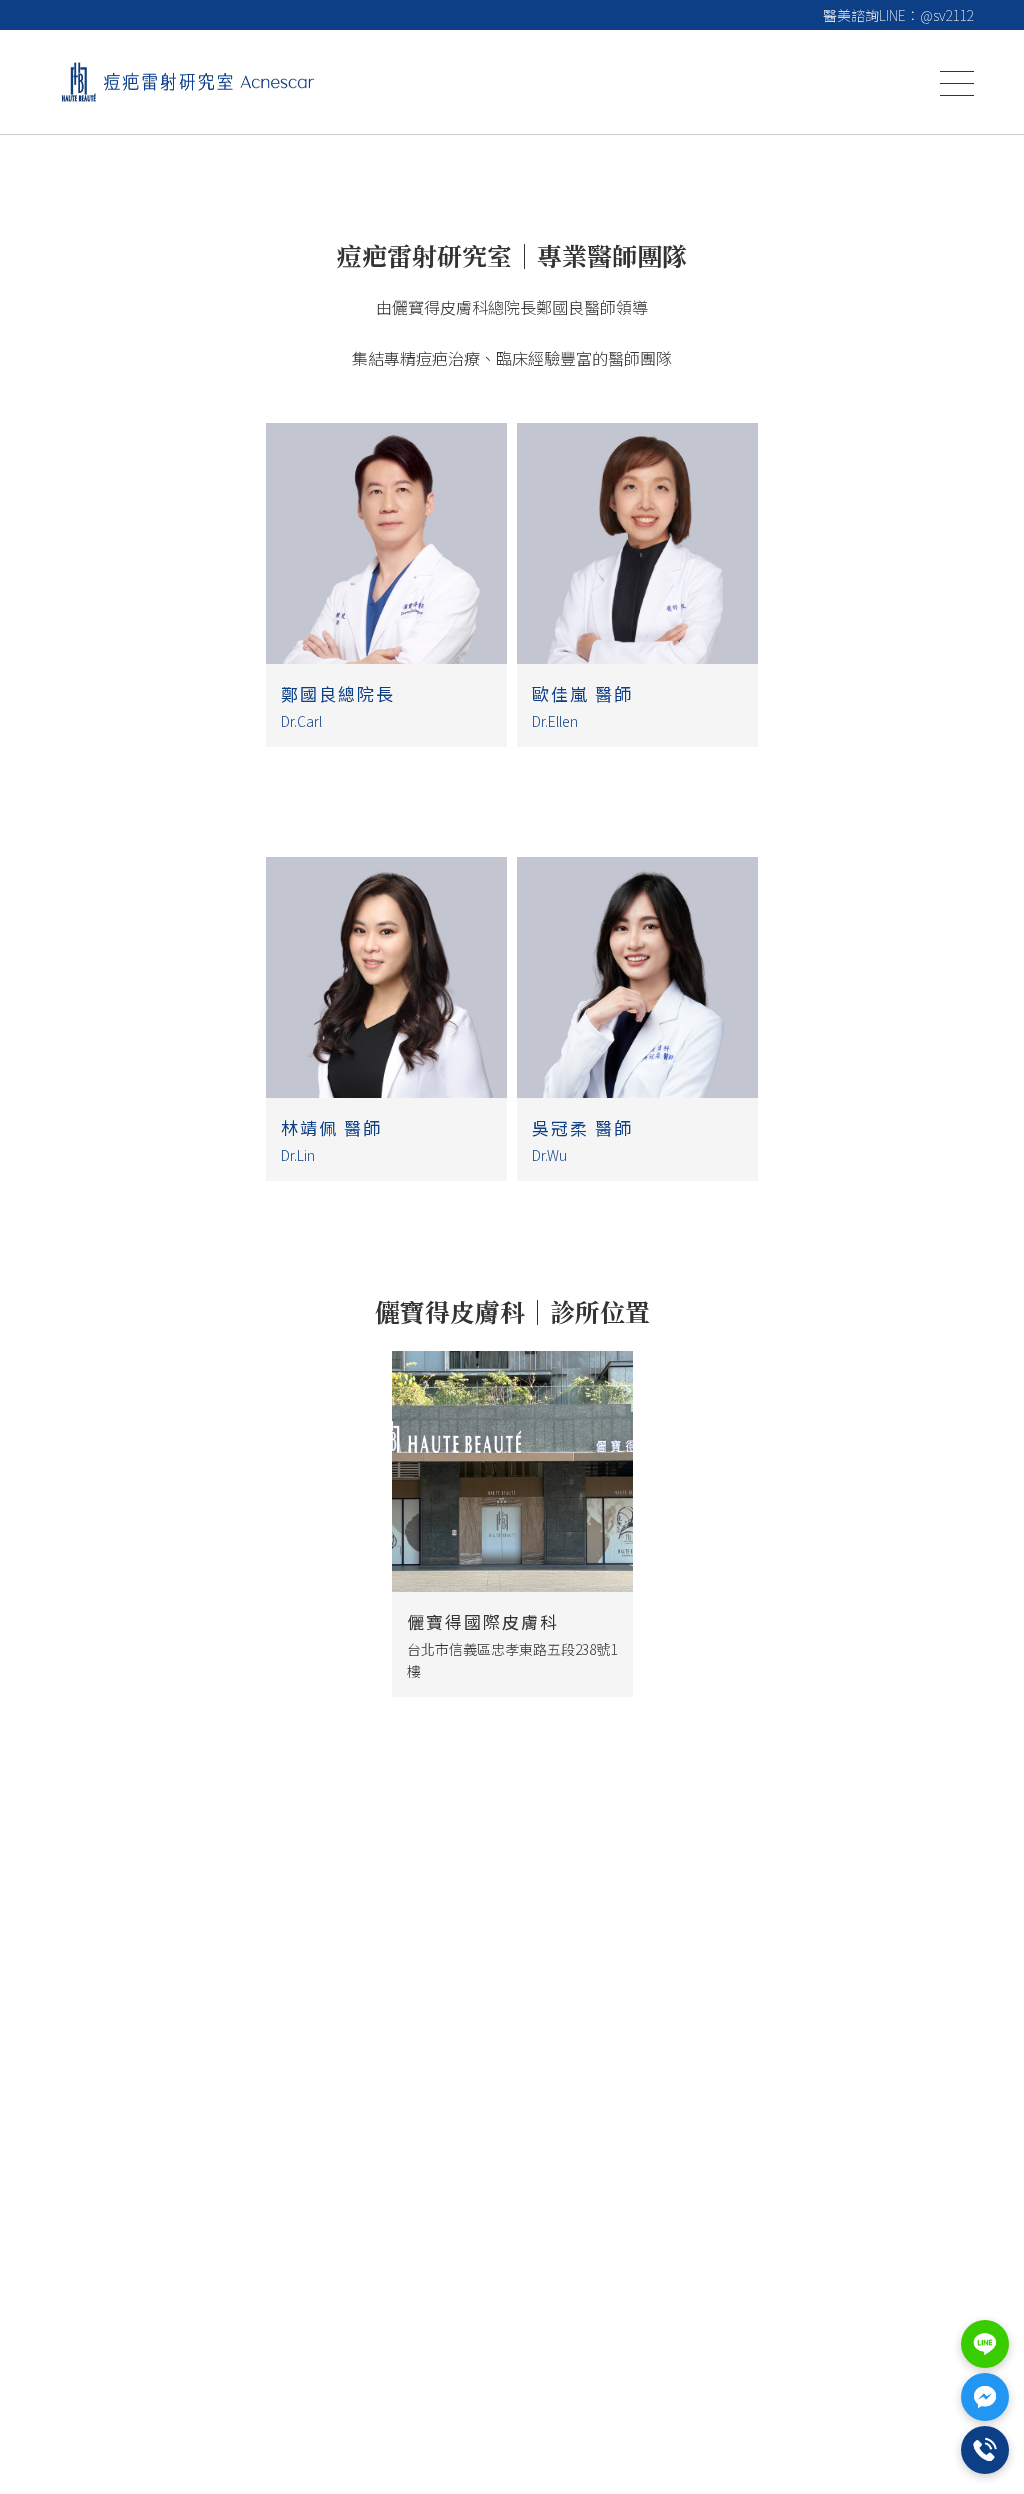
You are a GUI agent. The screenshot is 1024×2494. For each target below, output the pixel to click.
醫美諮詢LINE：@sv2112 (898, 15)
